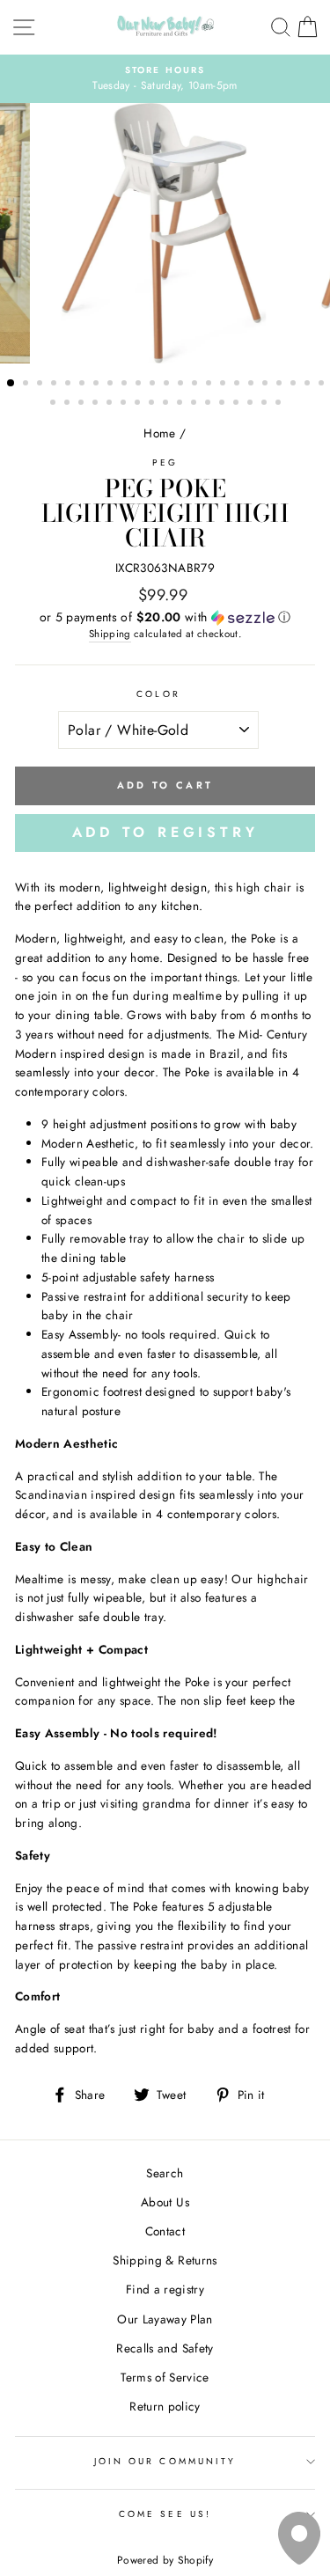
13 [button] (182, 385)
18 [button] (253, 385)
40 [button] (280, 404)
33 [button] (181, 404)
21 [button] (295, 385)
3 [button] (41, 385)
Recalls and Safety (165, 2348)
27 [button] (97, 404)
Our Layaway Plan (165, 2319)
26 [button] (83, 404)
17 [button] (238, 385)
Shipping (110, 634)
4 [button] (55, 385)
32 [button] (167, 404)
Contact (165, 2231)
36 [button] (224, 404)
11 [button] (154, 385)
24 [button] (55, 404)
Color (158, 694)
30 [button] (139, 404)
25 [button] (69, 404)
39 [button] (266, 404)
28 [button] (111, 404)
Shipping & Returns (165, 2260)
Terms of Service (165, 2377)
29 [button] (125, 404)
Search (165, 2173)
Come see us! (165, 2514)
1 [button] (11, 384)
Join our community (165, 2461)
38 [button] (252, 404)
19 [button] (267, 385)
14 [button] (196, 385)
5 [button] (70, 385)
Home (159, 433)
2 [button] (27, 385)
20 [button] (281, 385)
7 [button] (98, 385)
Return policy (165, 2406)
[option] (165, 79)
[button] (165, 617)
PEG (165, 462)
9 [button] (126, 385)
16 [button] (224, 385)
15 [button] (210, 385)
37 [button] (238, 404)
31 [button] (153, 404)
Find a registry (165, 2289)
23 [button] (323, 385)
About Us (165, 2202)
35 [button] (209, 404)
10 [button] (140, 385)
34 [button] (195, 404)
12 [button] (168, 385)
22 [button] (309, 385)
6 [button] (84, 385)
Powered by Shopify (165, 2560)
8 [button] (112, 385)
